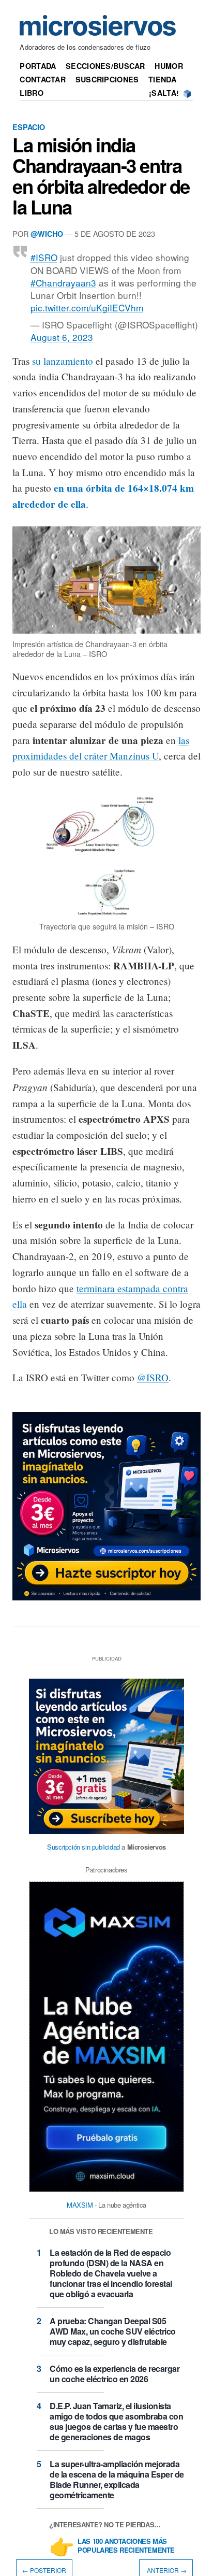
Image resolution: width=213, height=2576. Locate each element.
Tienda (162, 79)
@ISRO (153, 1377)
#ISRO (44, 257)
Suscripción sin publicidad (83, 1847)
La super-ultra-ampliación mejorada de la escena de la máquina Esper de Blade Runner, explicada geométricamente (117, 2479)
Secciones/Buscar (105, 66)
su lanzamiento (63, 361)
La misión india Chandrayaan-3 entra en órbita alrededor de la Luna (101, 176)
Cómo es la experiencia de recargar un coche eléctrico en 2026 (115, 2374)
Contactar (43, 79)
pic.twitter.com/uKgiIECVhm (87, 307)
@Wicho (47, 234)
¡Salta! (164, 93)
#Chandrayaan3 (63, 283)
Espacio (29, 127)
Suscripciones (107, 79)
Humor (169, 66)
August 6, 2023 (62, 337)
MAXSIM (80, 2205)
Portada (38, 66)
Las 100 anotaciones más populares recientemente (126, 2546)
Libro (31, 93)
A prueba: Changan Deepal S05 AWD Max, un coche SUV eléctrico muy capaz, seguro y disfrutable (113, 2331)
